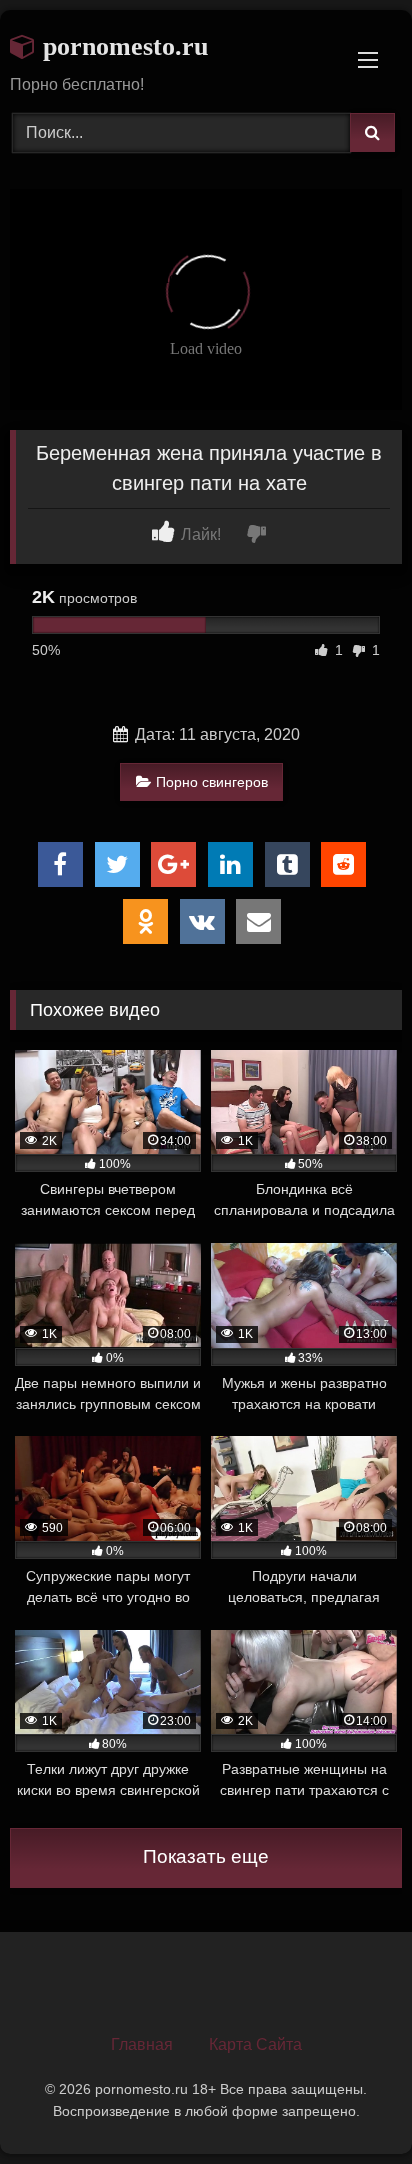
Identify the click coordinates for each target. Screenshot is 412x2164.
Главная (142, 2044)
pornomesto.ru (122, 46)
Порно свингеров (212, 782)
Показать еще (206, 1856)
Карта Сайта (255, 2044)
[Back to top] (350, 2104)
